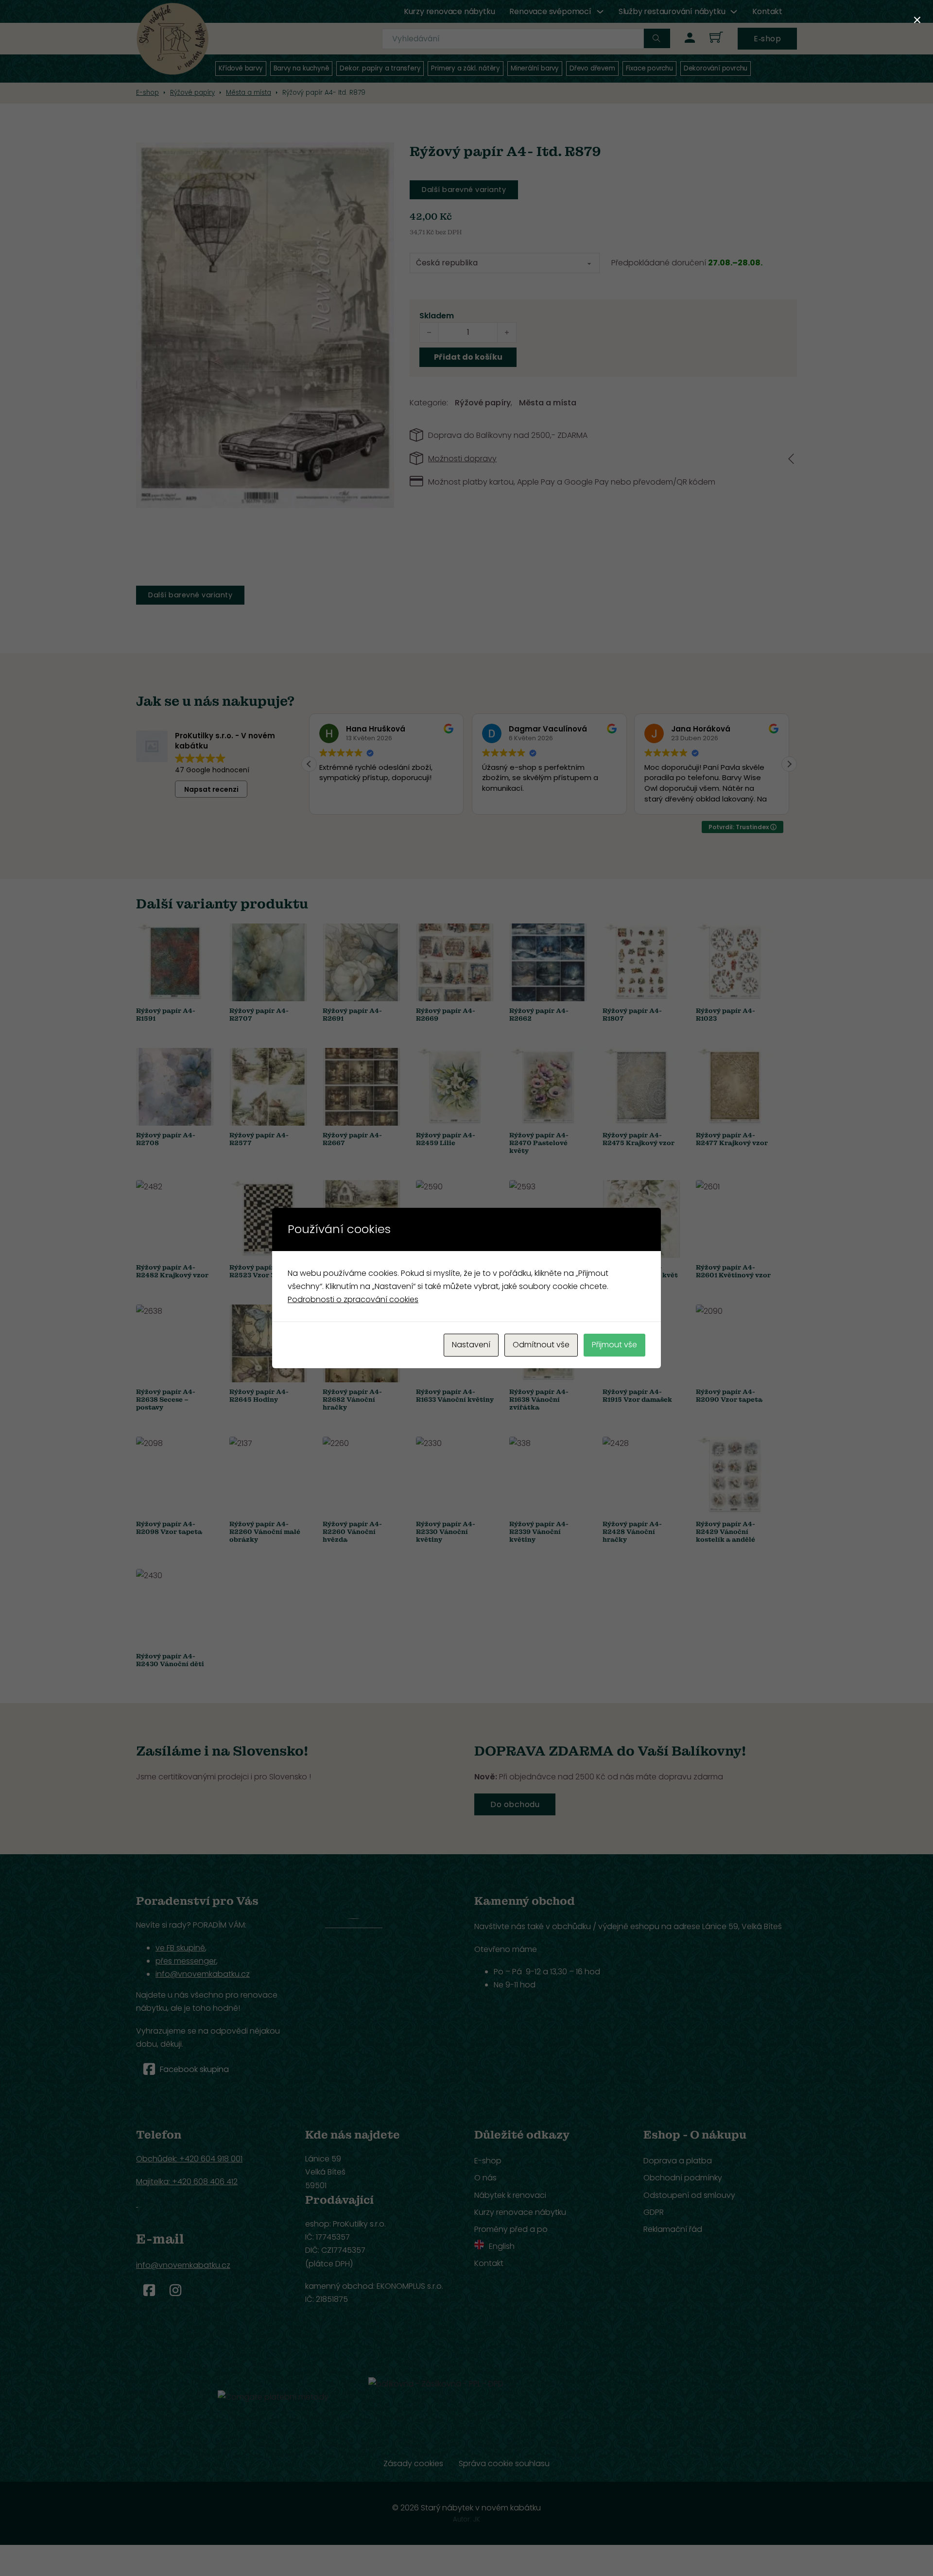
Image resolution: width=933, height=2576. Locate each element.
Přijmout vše (614, 1345)
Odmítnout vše (541, 1345)
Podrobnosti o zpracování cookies (353, 1299)
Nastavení (471, 1345)
